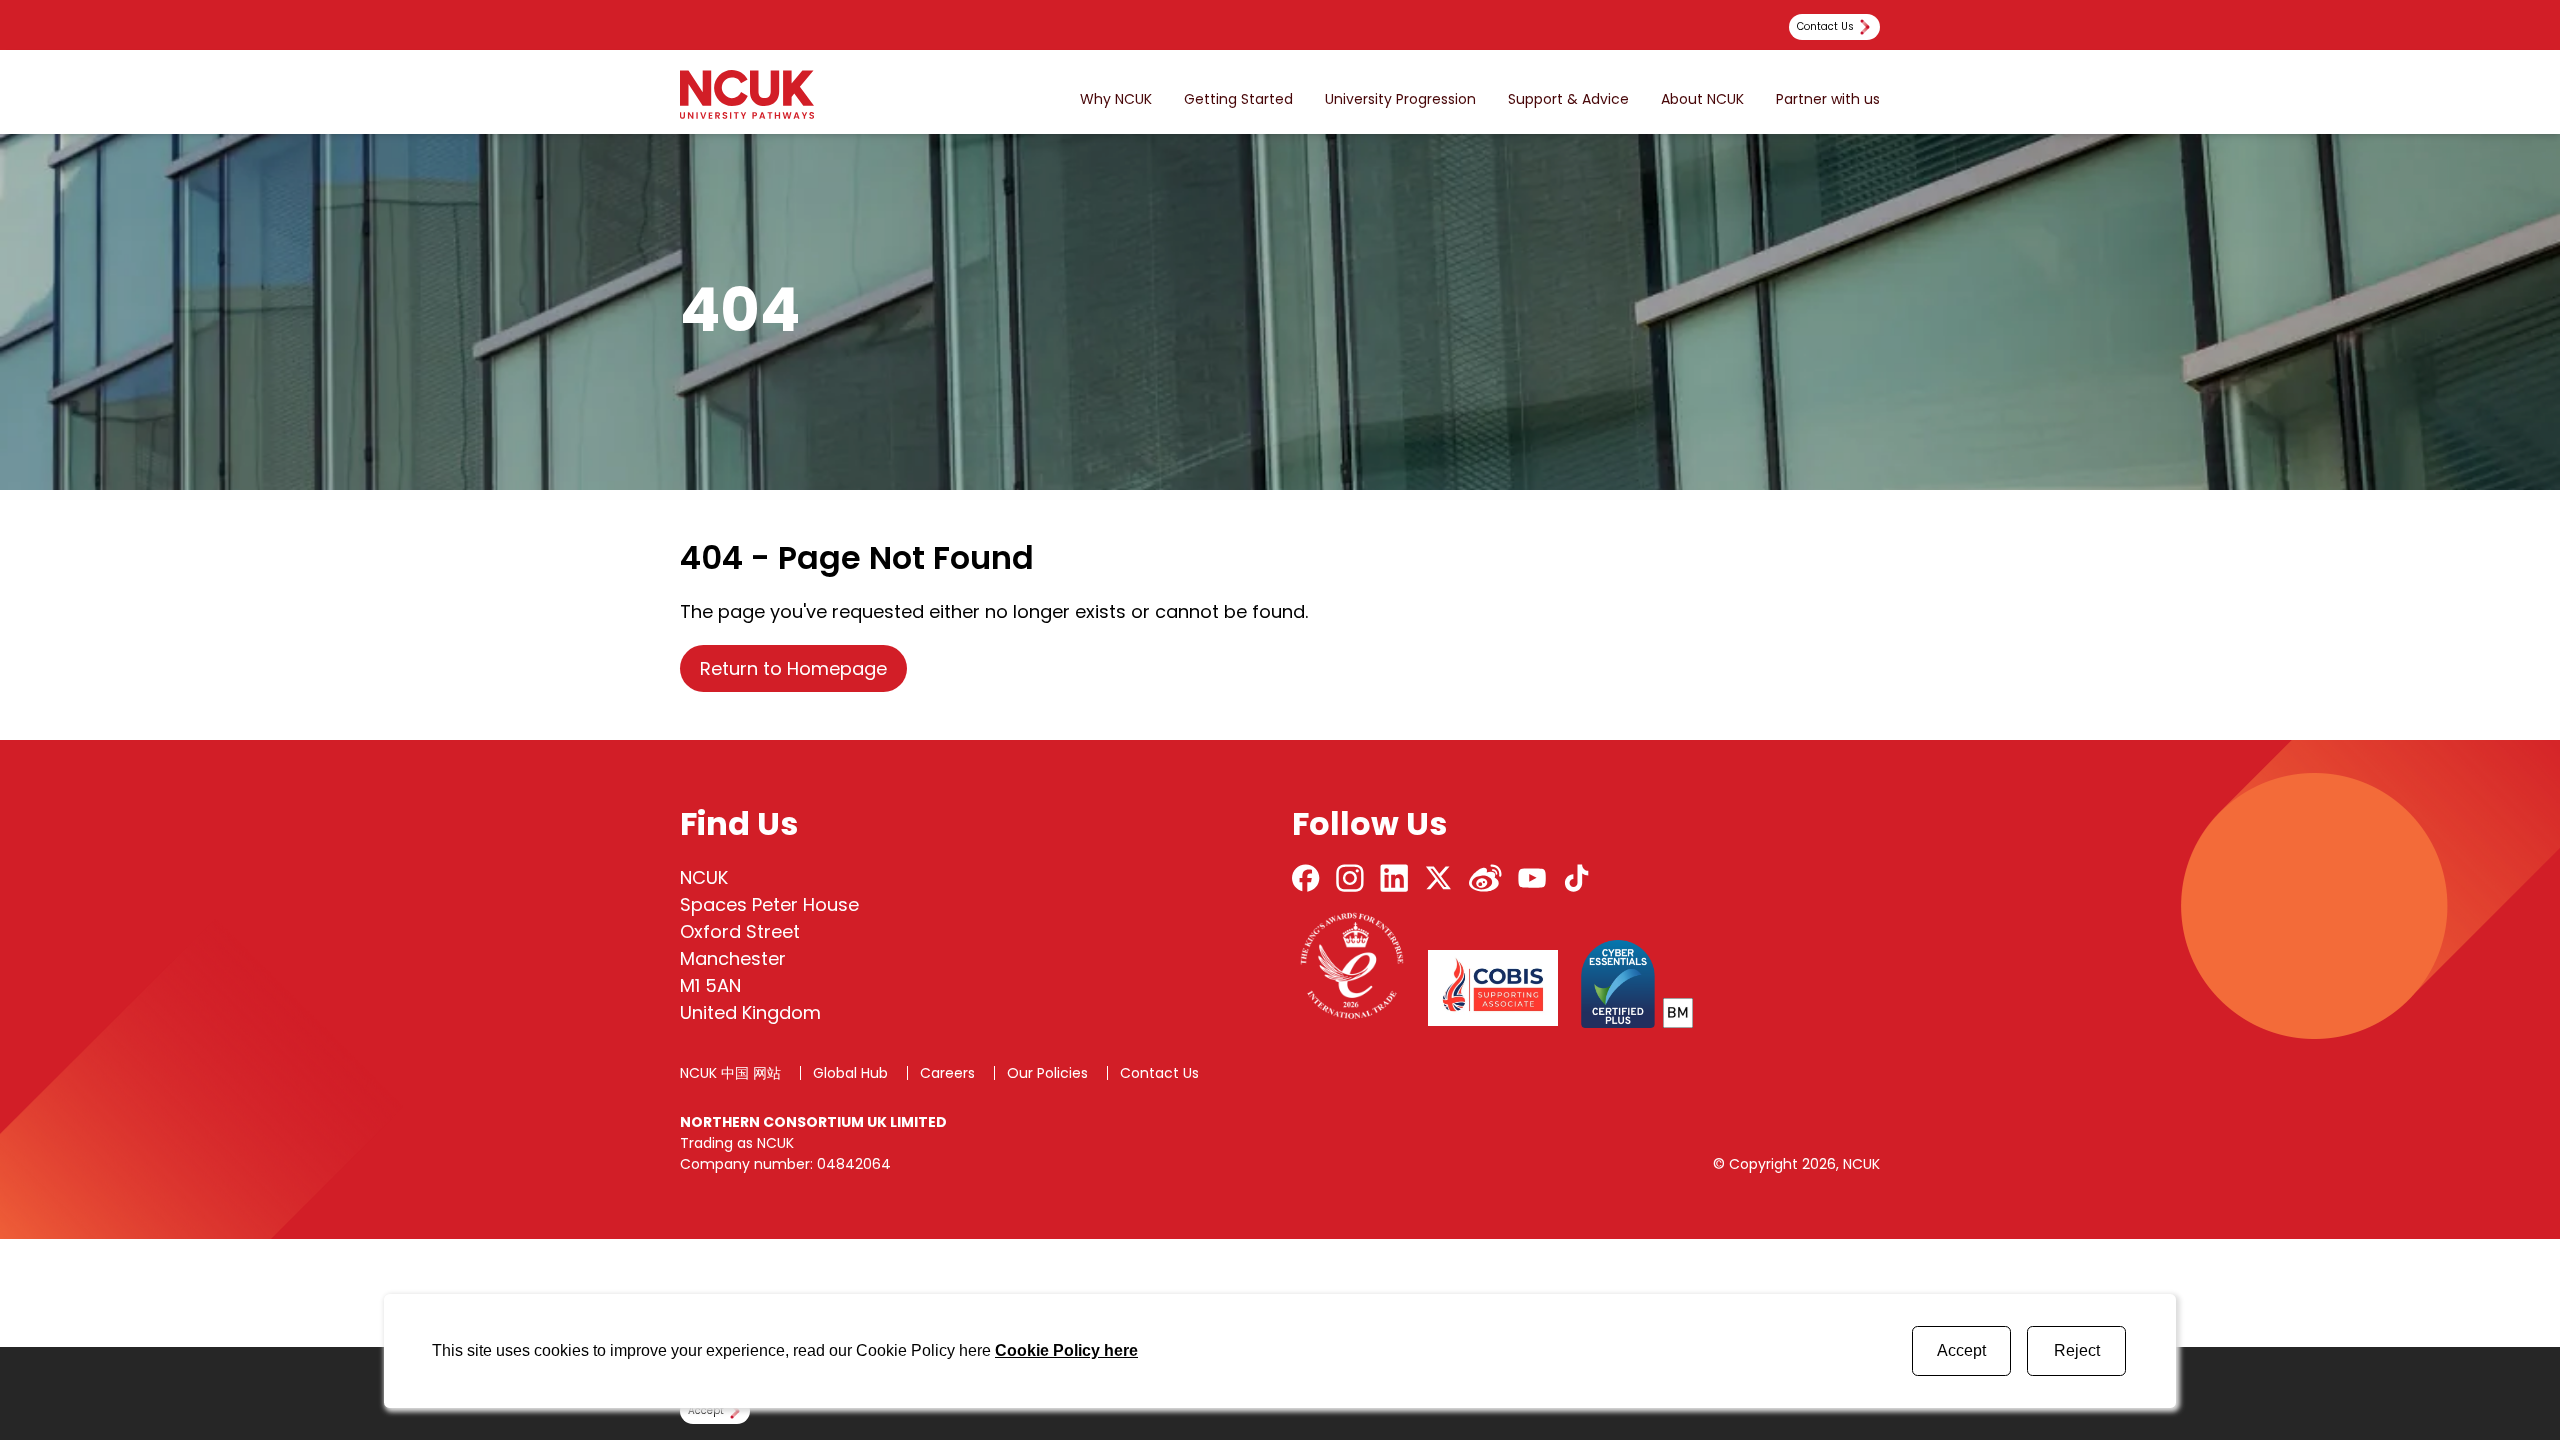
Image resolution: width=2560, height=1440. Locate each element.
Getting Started (1238, 99)
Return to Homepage (793, 668)
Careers (947, 1073)
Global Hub (850, 1073)
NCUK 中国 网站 (730, 1073)
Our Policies (1047, 1073)
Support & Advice (1568, 99)
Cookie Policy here (1066, 1350)
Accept (1961, 1350)
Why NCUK (1116, 99)
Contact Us (1159, 1073)
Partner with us (1828, 99)
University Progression (1400, 99)
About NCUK (1702, 99)
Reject (2077, 1350)
